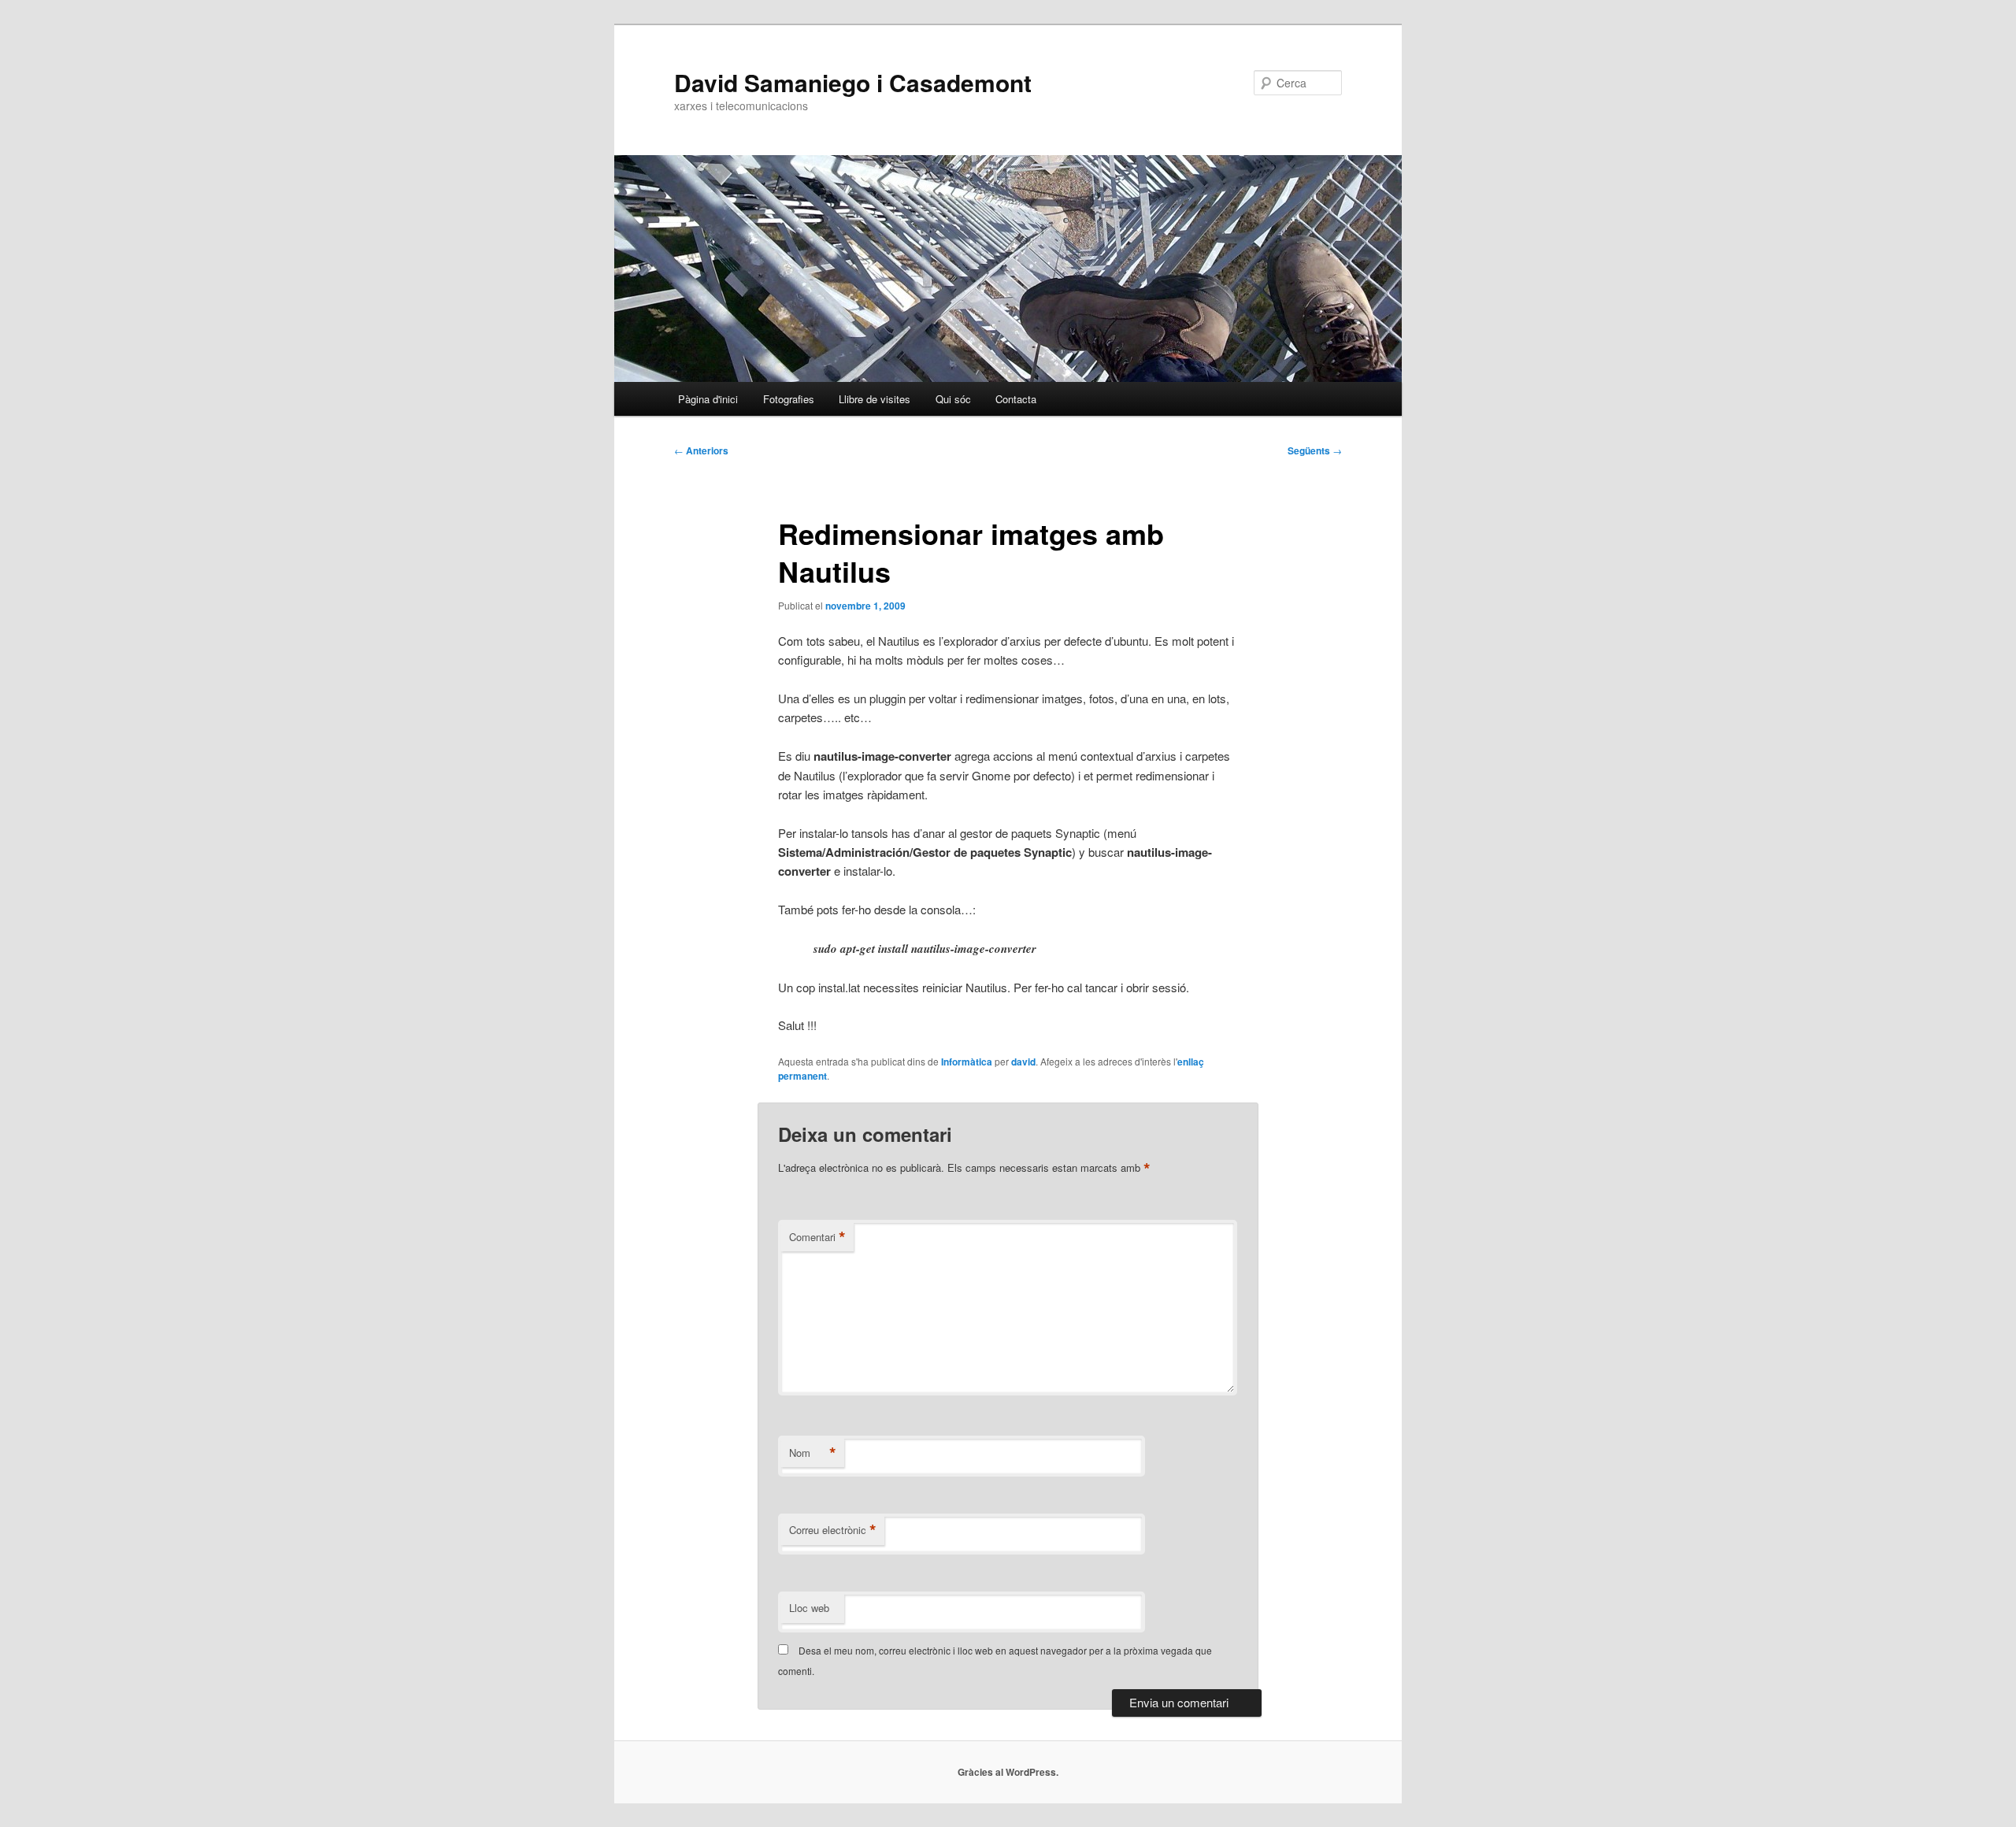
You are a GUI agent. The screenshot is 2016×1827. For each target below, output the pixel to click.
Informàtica (967, 1062)
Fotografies (789, 399)
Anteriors (701, 450)
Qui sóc (953, 399)
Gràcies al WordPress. (1008, 1772)
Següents (1315, 450)
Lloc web (809, 1608)
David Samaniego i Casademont (853, 82)
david (1023, 1062)
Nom (813, 1453)
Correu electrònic (833, 1530)
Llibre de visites (875, 399)
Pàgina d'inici (708, 399)
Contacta (1016, 399)
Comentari (817, 1237)
